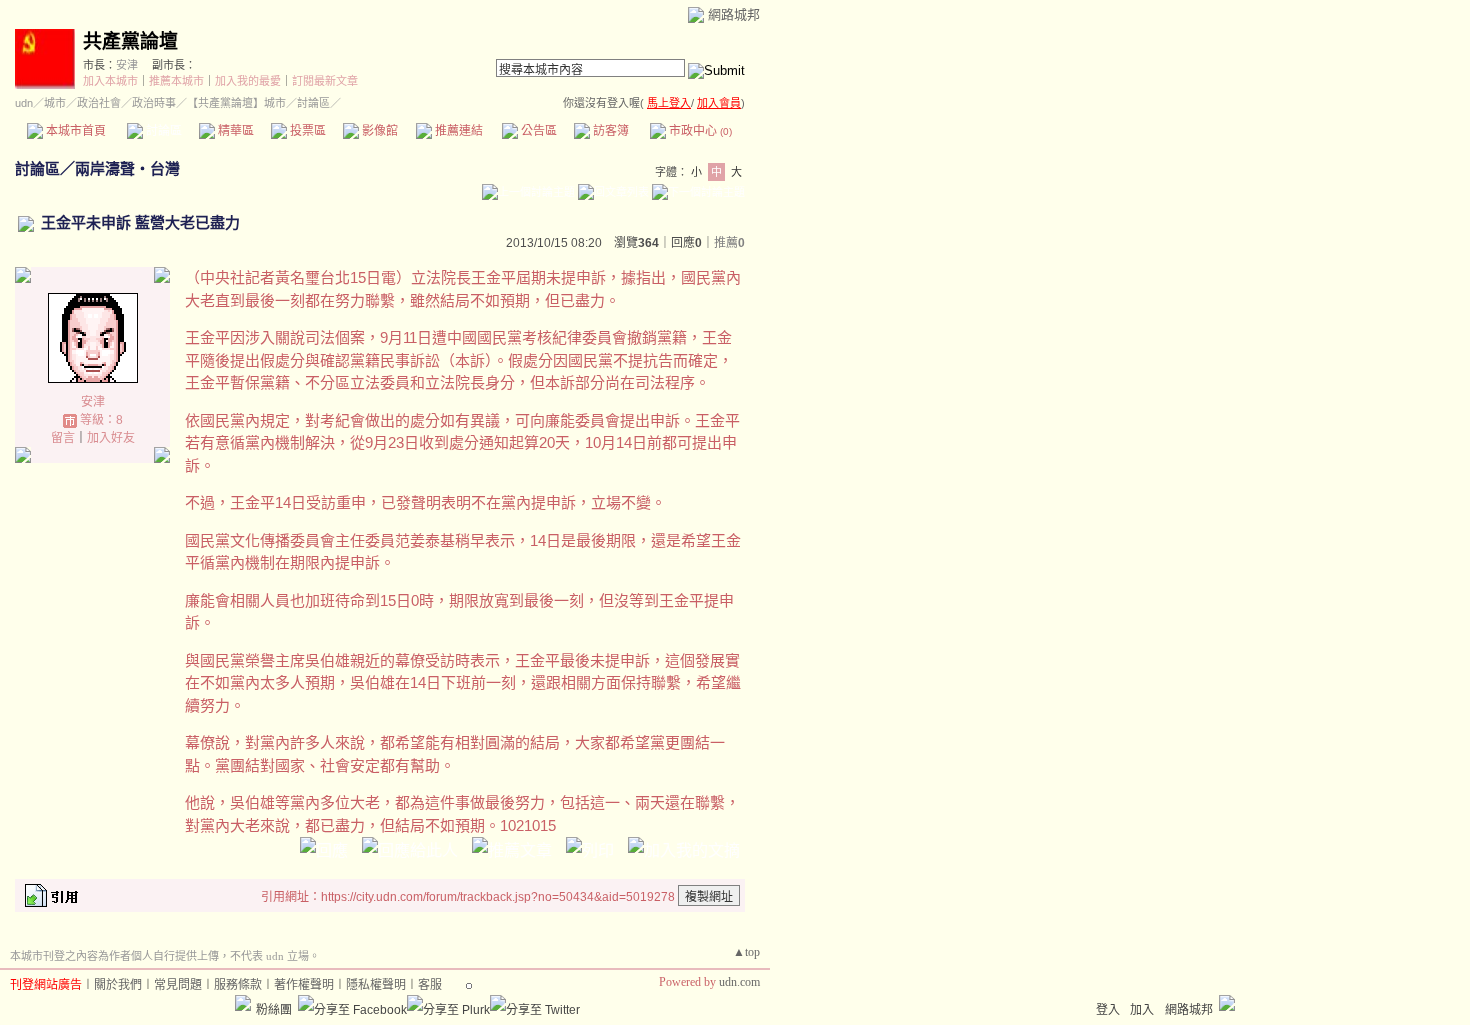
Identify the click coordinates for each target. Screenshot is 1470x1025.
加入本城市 (110, 81)
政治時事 (154, 103)
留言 (63, 438)
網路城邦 (734, 14)
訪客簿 (609, 131)
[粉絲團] (243, 1003)
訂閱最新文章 (325, 81)
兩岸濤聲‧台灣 (127, 168)
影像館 (378, 131)
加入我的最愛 (248, 81)
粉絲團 (274, 1010)
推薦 (729, 243)
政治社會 (99, 103)
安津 (127, 65)
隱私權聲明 (376, 985)
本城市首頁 (74, 131)
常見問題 (178, 985)
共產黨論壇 (130, 41)
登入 (1108, 1010)
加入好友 (111, 438)
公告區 (537, 131)
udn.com (739, 982)
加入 (1142, 1010)
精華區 (234, 131)
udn (24, 103)
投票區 (306, 131)
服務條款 (238, 985)
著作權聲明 (304, 985)
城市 (55, 103)
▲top (746, 952)
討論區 (162, 131)
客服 (430, 985)
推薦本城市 (176, 81)
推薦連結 (457, 131)
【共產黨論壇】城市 (236, 103)
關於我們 (118, 985)
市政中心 (699, 131)
